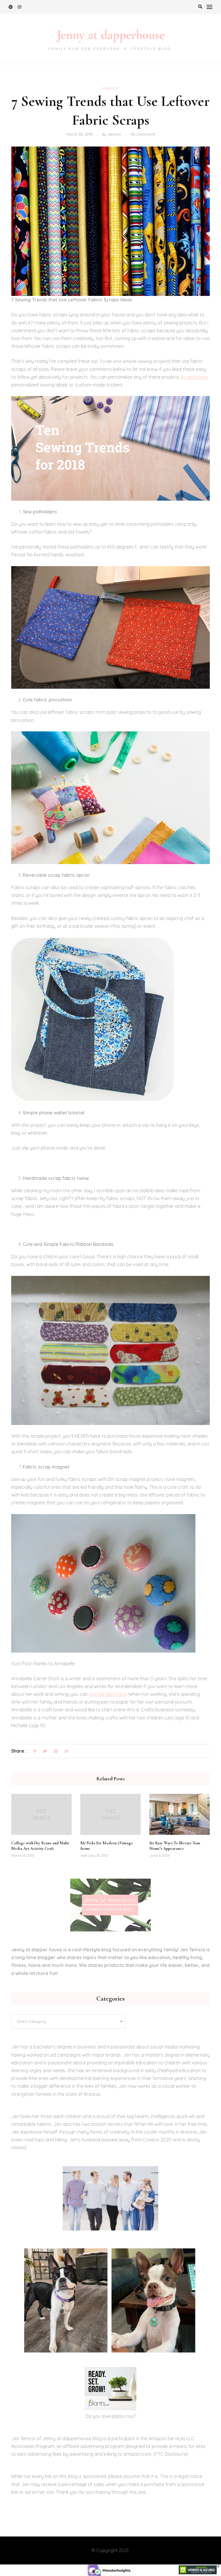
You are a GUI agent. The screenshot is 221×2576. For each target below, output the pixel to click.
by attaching (194, 377)
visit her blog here (108, 1694)
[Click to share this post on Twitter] (45, 1751)
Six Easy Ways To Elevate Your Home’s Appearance (175, 1846)
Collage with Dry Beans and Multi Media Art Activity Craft (40, 1846)
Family (110, 88)
